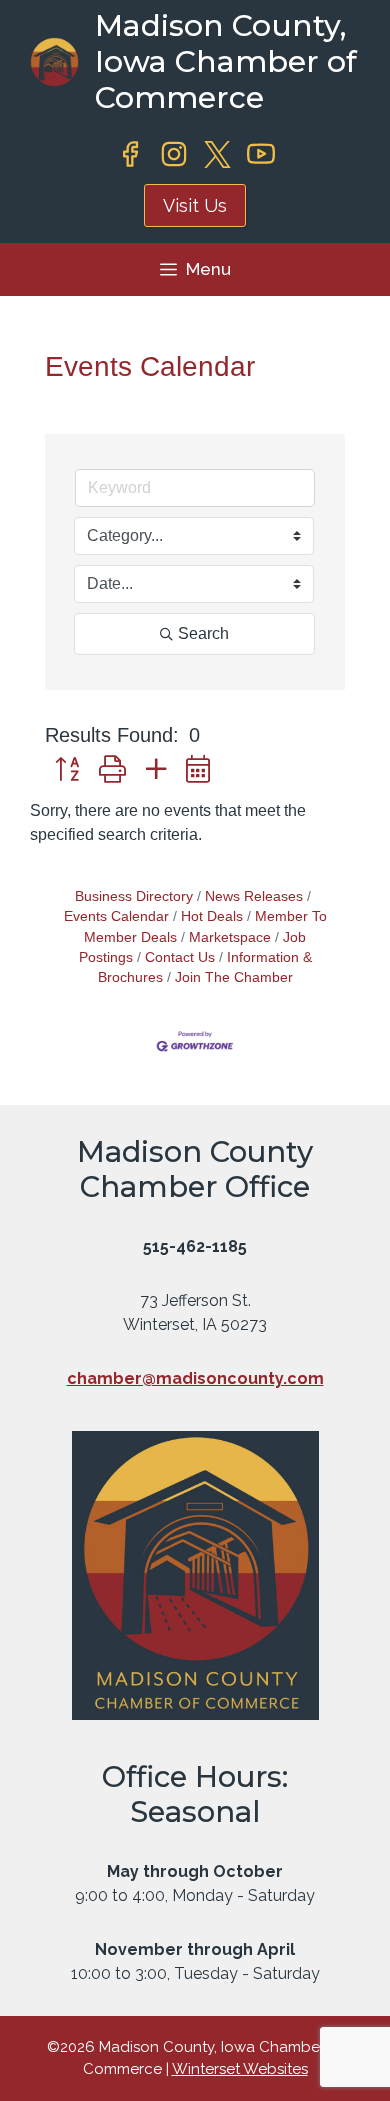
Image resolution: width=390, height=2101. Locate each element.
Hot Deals (212, 916)
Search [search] (203, 633)
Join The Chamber (234, 977)
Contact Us (180, 957)
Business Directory (134, 896)
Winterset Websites (240, 2069)
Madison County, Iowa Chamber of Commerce (226, 61)
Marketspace (230, 937)
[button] (67, 770)
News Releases (254, 896)
